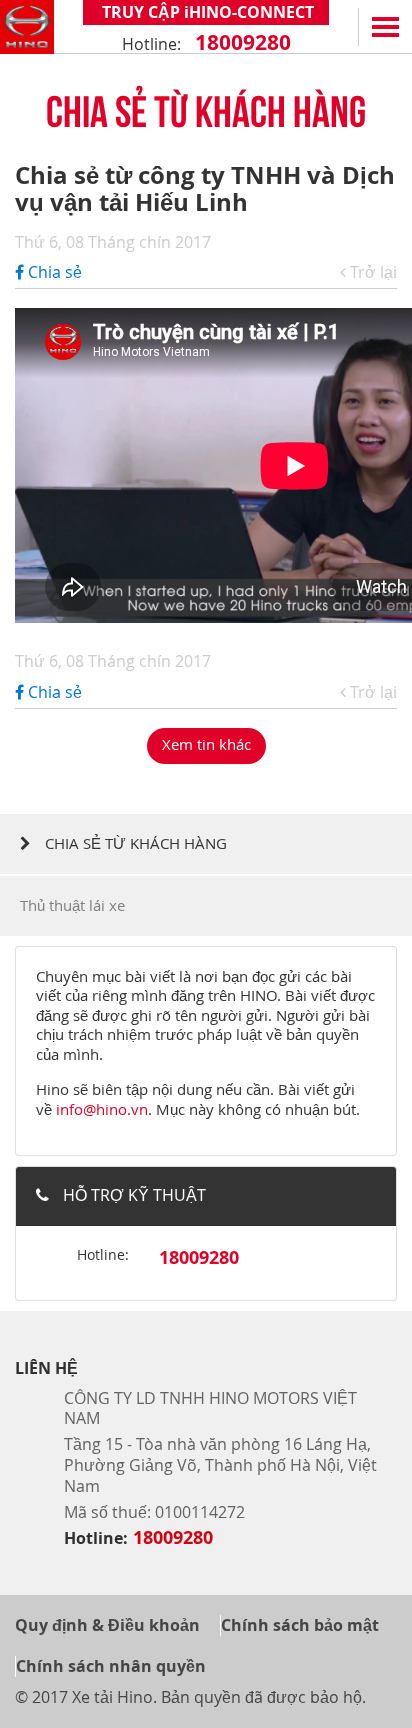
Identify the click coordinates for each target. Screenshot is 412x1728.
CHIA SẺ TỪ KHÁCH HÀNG (134, 843)
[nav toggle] (385, 27)
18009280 (240, 42)
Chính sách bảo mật (300, 1625)
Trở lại (371, 272)
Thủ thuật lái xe (72, 905)
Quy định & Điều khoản (107, 1625)
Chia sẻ (53, 272)
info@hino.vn (102, 1109)
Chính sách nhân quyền (111, 1666)
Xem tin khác (206, 744)
